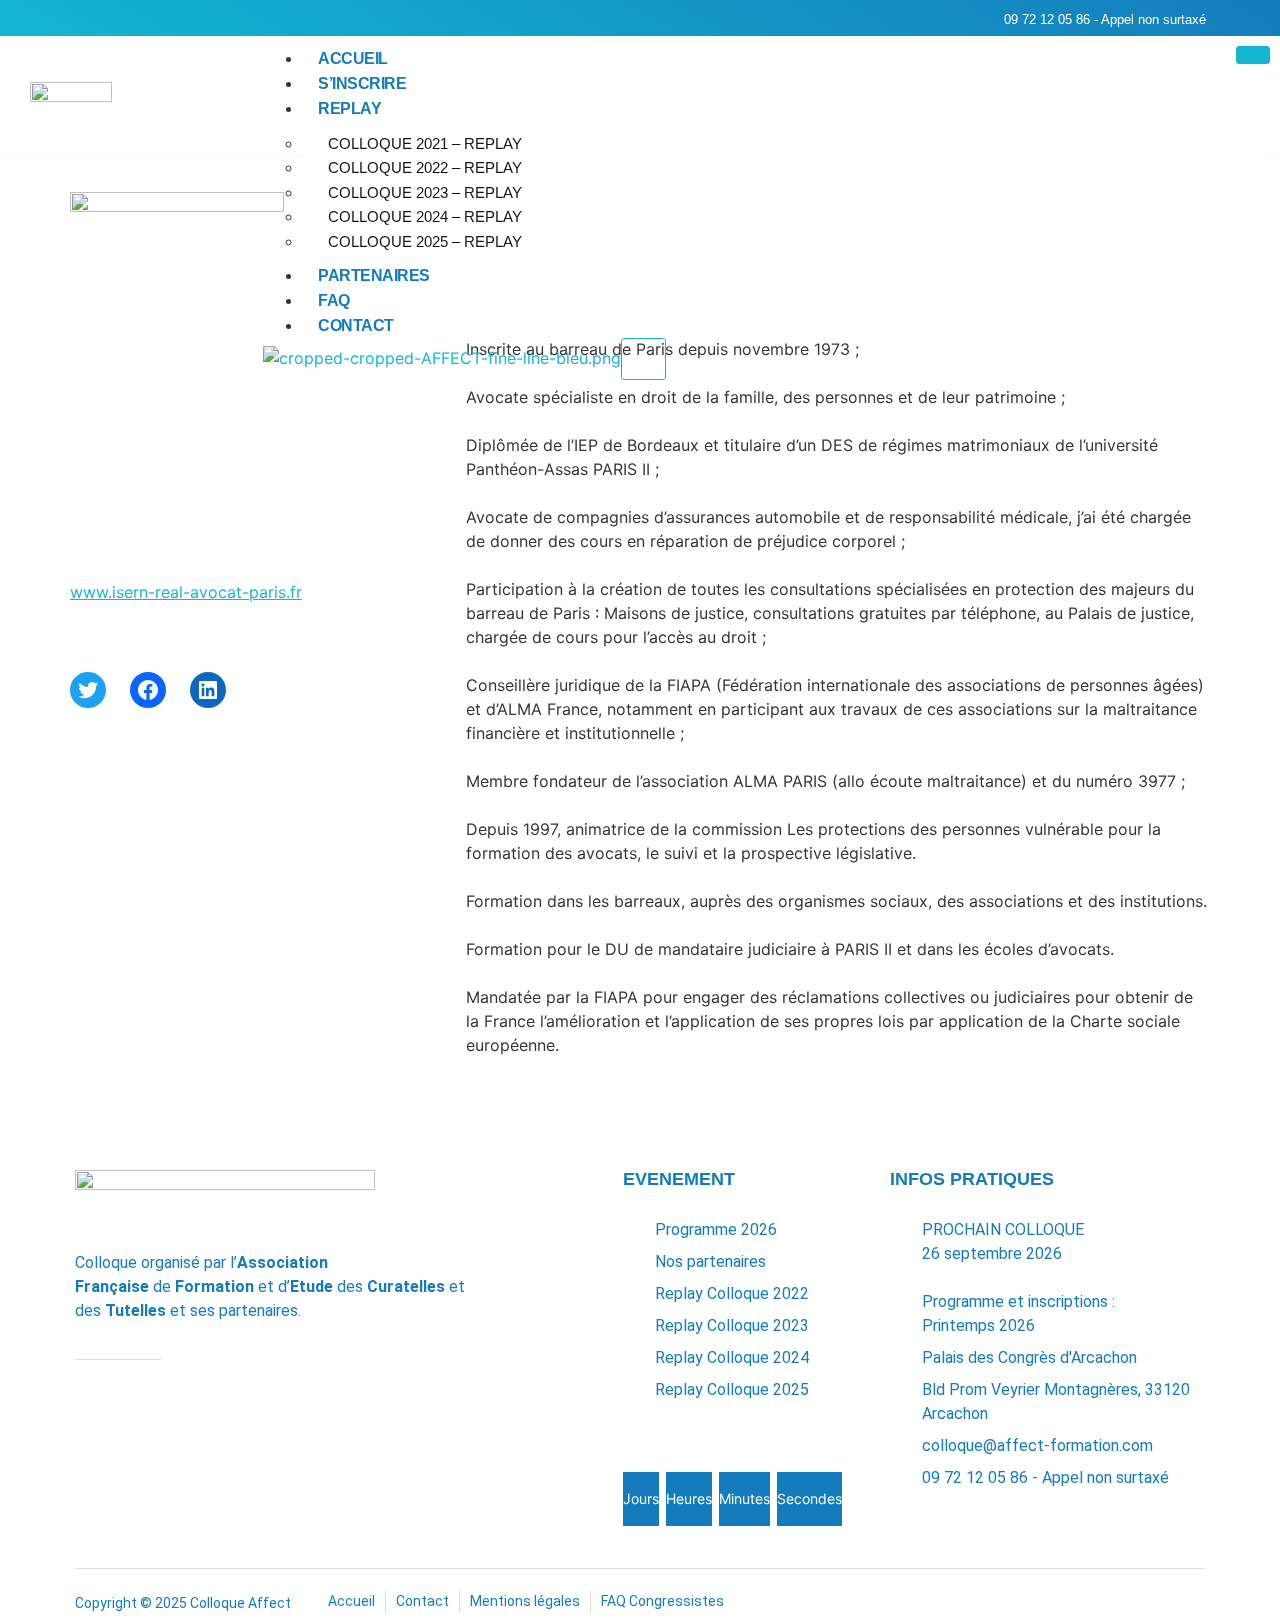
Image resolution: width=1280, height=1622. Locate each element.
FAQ (334, 300)
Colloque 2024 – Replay (425, 216)
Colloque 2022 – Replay (425, 167)
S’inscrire (362, 83)
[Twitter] (88, 690)
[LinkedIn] (208, 690)
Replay (349, 108)
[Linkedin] (85, 19)
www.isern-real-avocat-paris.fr (186, 592)
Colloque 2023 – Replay (425, 192)
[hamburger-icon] (1253, 55)
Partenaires (374, 275)
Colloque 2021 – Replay (425, 143)
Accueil (353, 58)
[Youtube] (126, 19)
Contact (356, 325)
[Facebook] (148, 690)
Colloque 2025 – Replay (425, 241)
